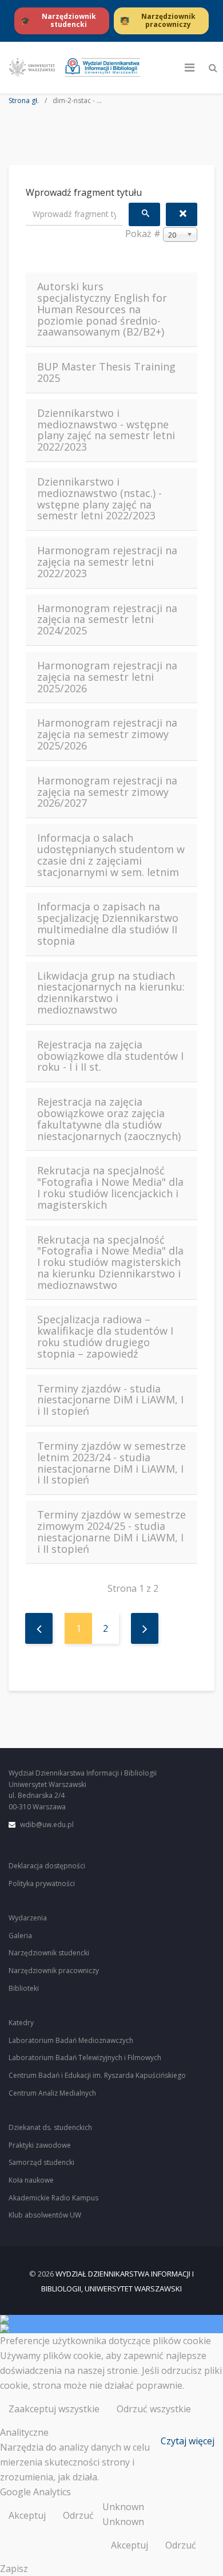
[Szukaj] (144, 214)
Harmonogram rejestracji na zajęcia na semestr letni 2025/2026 (107, 677)
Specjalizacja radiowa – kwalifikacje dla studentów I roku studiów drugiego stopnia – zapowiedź (105, 1337)
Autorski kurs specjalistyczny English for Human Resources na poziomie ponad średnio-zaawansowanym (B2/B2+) (102, 309)
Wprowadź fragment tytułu (85, 192)
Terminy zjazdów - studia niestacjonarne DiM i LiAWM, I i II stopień (110, 1400)
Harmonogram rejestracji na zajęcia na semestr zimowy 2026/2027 (107, 792)
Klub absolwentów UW (45, 2215)
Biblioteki (24, 1988)
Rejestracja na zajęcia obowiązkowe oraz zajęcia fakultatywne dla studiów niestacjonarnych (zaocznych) (109, 1119)
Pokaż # (143, 234)
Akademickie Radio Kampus (53, 2198)
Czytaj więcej (188, 2441)
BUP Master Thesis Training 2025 (106, 373)
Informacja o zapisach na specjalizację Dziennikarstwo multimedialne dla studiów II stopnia (108, 924)
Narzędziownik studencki (49, 1953)
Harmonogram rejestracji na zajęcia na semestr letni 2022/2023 (107, 562)
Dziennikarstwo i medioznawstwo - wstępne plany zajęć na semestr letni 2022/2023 (106, 430)
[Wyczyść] (182, 214)
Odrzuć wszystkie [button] (154, 2409)
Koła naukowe (31, 2180)
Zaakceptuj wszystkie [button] (54, 2409)
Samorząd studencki (41, 2162)
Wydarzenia (28, 1918)
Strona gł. (24, 101)
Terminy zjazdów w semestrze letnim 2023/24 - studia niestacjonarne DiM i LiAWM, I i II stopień (111, 1463)
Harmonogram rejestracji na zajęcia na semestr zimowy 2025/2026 (107, 734)
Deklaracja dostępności (47, 1866)
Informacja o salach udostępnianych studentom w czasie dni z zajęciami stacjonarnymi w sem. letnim (111, 855)
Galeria (20, 1936)
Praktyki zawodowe (40, 2145)
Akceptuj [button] (27, 2515)
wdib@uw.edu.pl (47, 1824)
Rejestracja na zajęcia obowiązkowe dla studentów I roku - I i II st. (110, 1056)
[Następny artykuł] (145, 1628)
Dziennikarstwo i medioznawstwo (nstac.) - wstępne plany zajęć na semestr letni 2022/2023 (99, 499)
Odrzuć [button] (78, 2515)
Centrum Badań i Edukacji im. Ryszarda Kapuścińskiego (97, 2075)
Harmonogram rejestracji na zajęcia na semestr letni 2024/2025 (107, 620)
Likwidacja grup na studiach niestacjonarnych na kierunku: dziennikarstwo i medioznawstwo (111, 993)
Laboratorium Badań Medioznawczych (71, 2040)
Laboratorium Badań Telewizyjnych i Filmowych (85, 2058)
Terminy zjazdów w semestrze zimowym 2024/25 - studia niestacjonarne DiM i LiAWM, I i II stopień (111, 1532)
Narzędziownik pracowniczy (54, 1971)
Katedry (21, 2023)
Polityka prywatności (42, 1883)
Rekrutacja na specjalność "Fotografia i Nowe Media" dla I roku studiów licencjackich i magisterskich (110, 1188)
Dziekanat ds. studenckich (50, 2127)
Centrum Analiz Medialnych (52, 2093)
